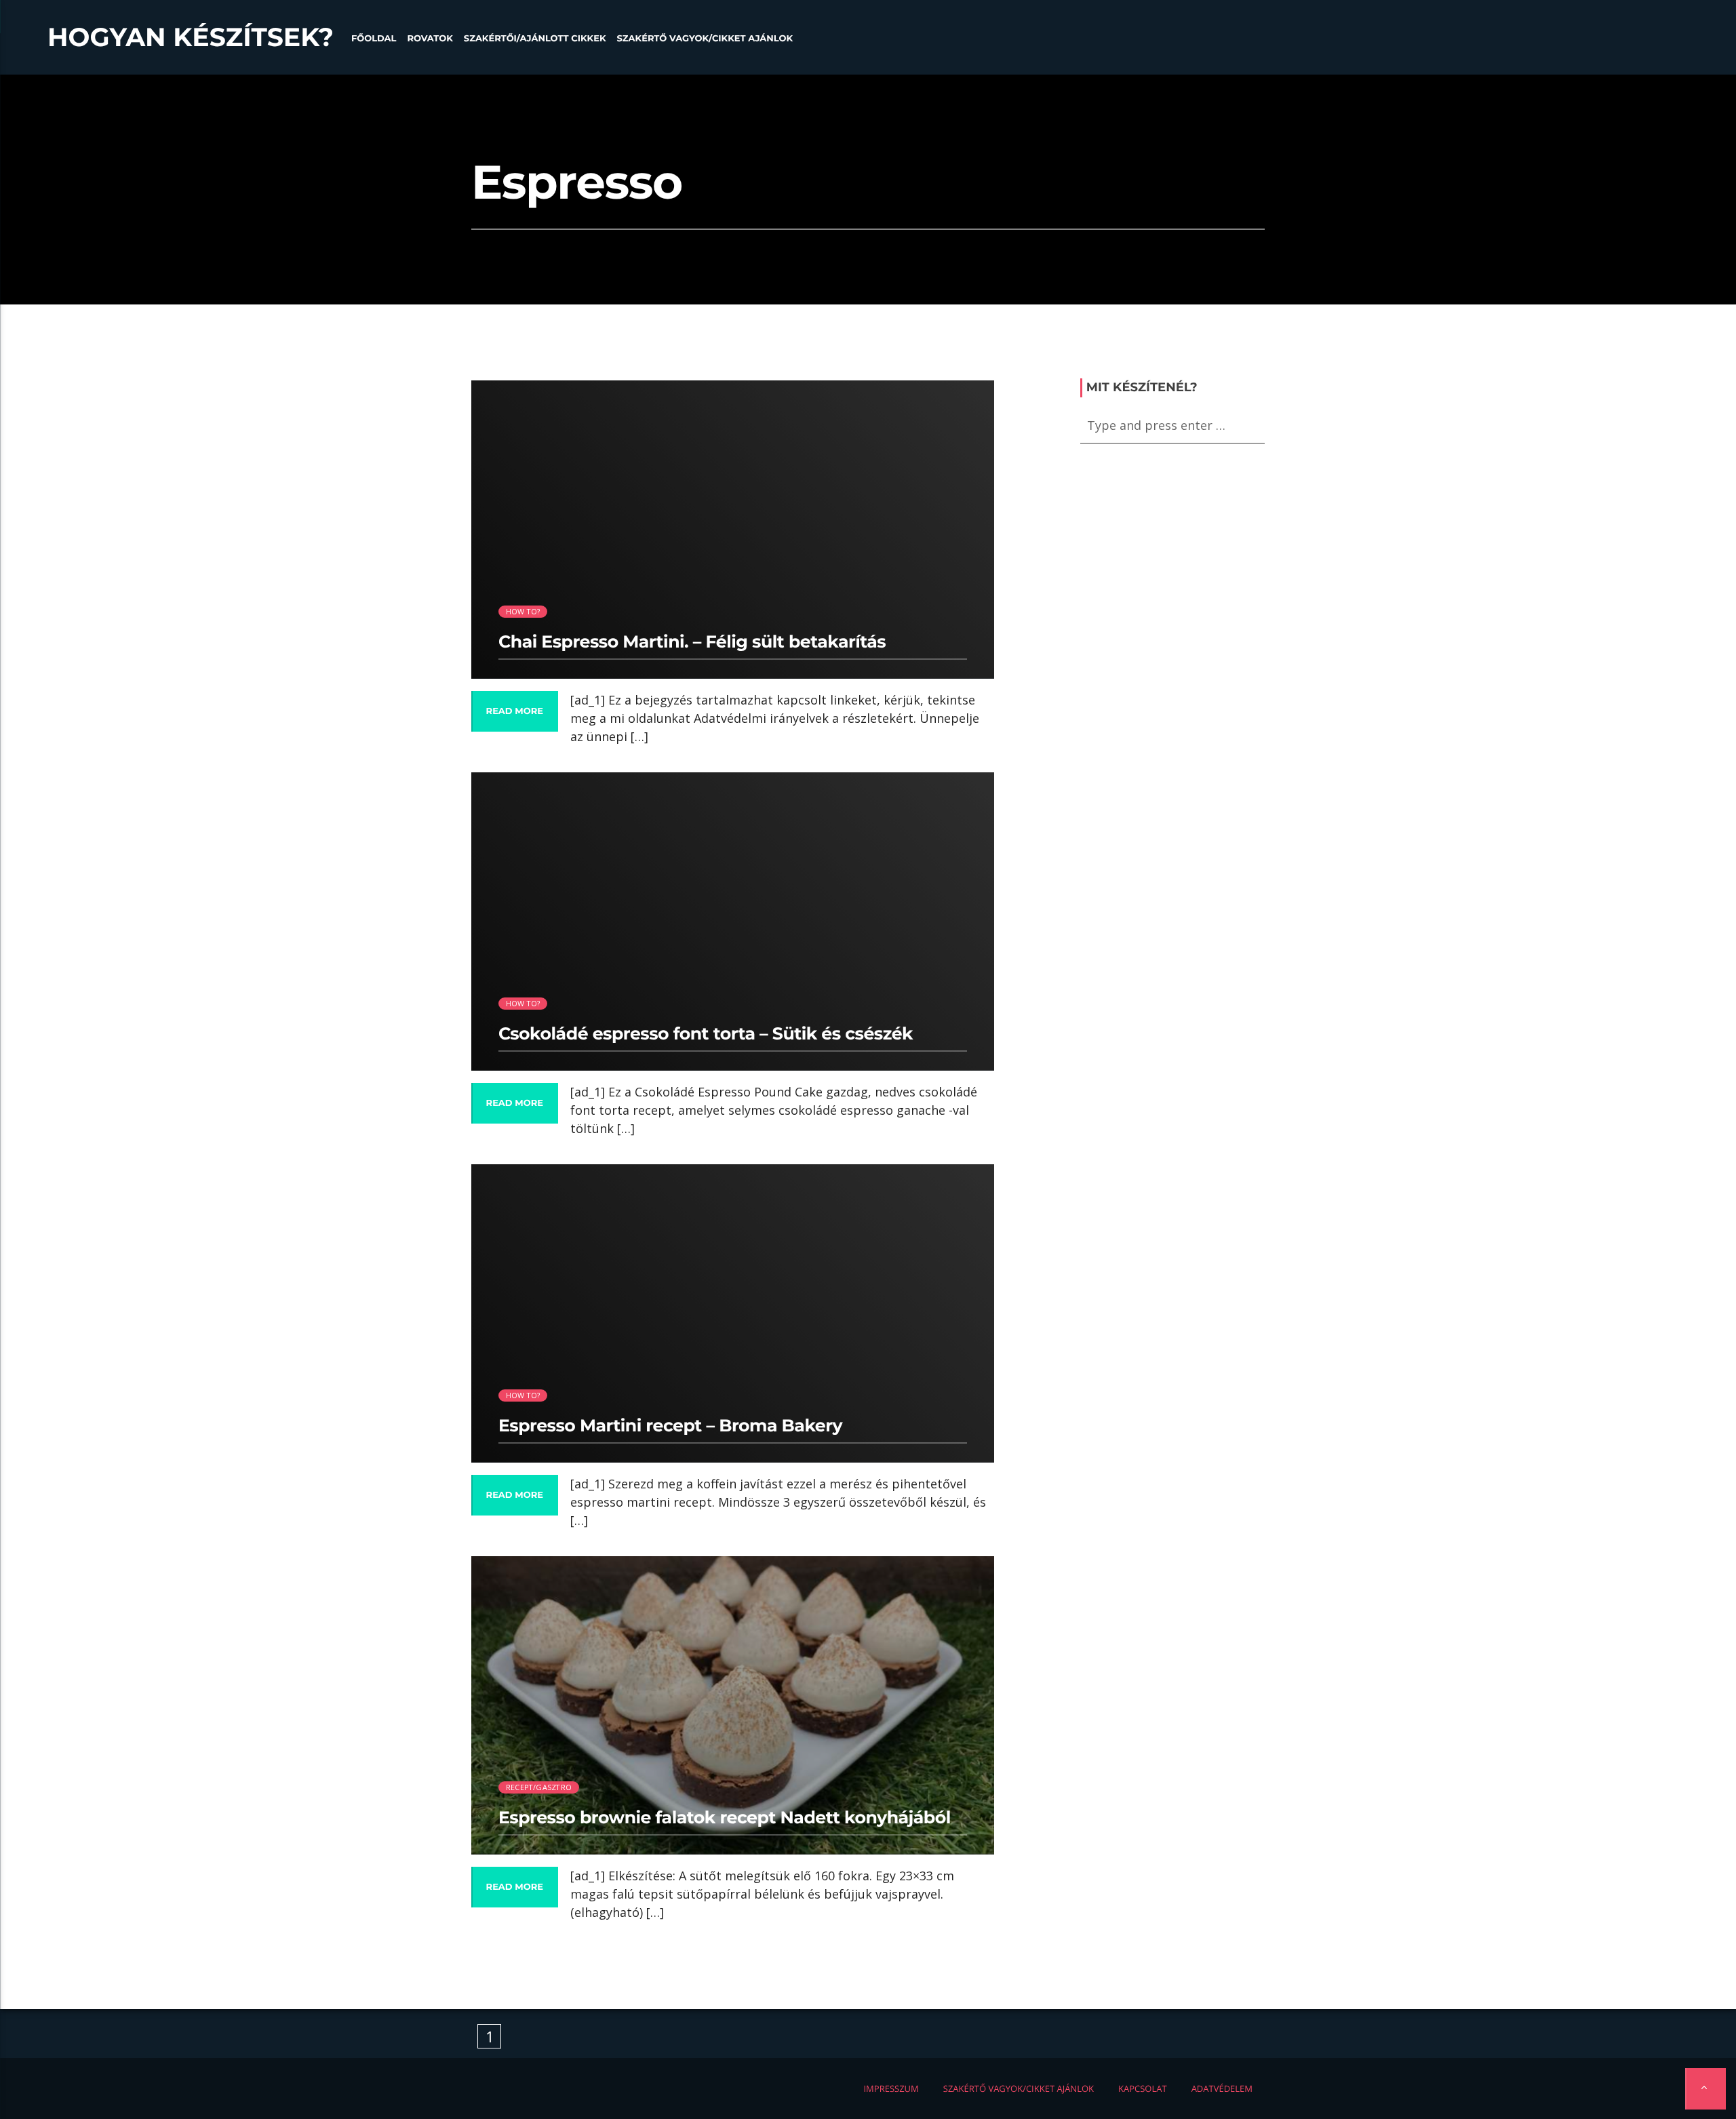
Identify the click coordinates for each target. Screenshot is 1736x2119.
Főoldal (374, 39)
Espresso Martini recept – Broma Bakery (670, 1426)
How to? (523, 611)
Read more (515, 711)
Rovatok (430, 39)
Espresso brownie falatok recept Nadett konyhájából (725, 1818)
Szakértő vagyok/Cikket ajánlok (705, 39)
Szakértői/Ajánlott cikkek (535, 39)
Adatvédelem (1222, 2088)
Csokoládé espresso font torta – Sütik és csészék (706, 1034)
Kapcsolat (1143, 2088)
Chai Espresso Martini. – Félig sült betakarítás (692, 642)
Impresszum (891, 2088)
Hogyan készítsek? (191, 37)
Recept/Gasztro (539, 1787)
